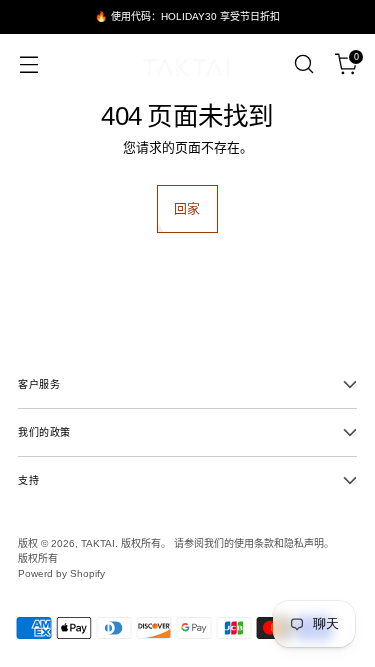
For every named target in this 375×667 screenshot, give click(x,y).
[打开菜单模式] (28, 64)
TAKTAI (98, 543)
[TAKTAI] (188, 64)
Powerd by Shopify (61, 573)
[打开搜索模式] (303, 64)
